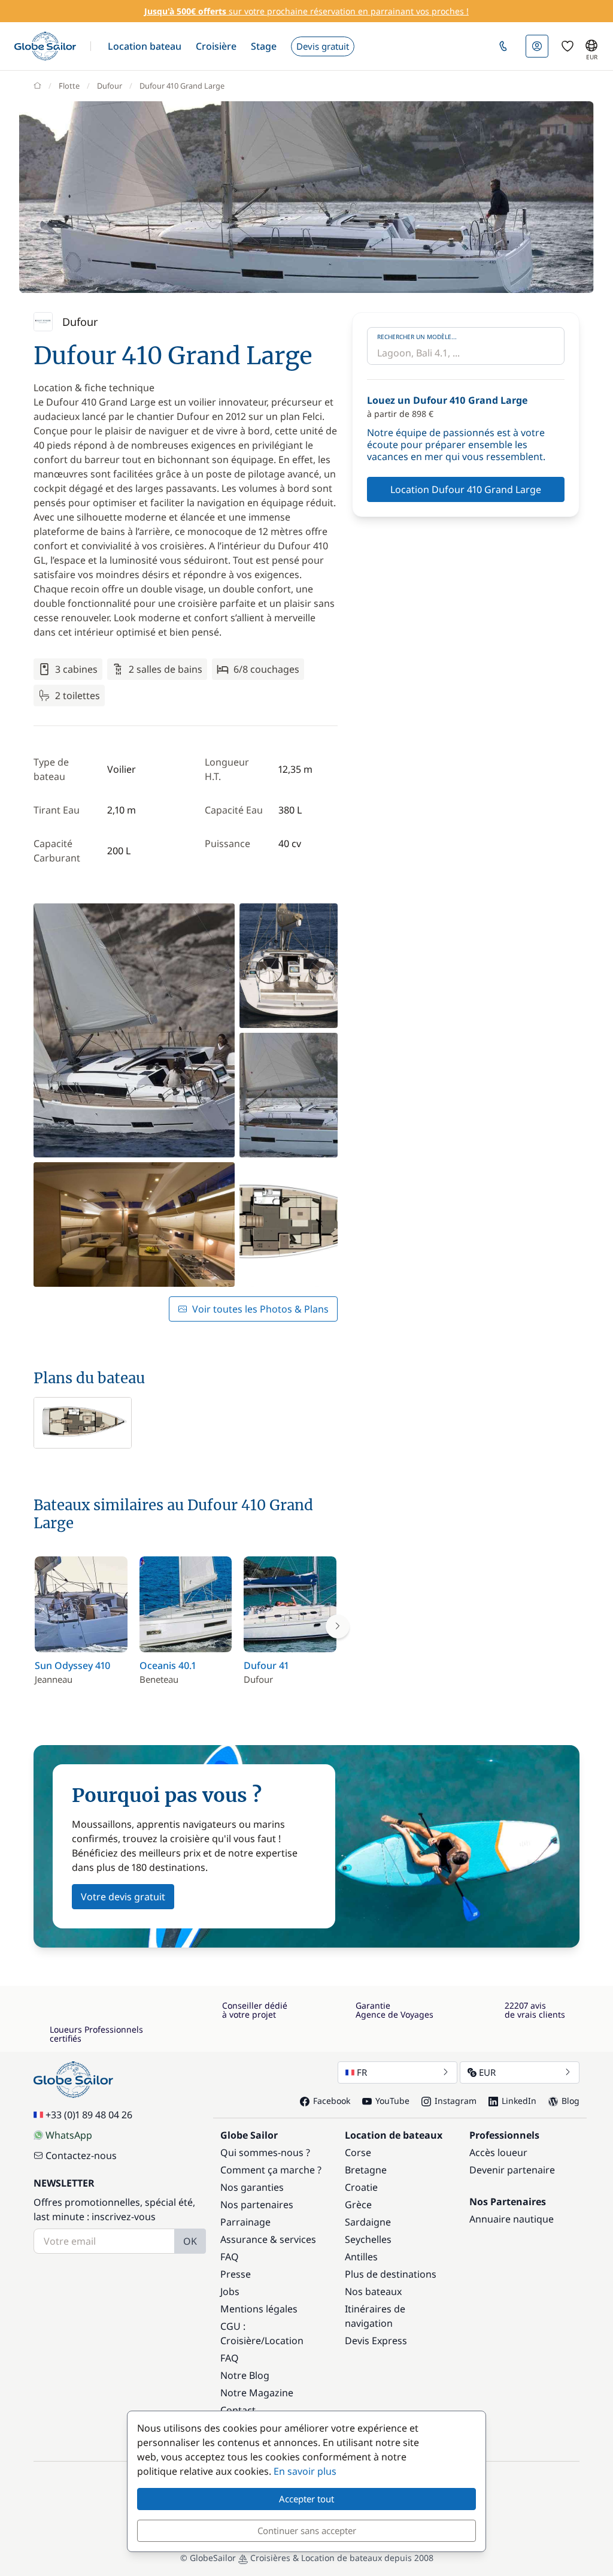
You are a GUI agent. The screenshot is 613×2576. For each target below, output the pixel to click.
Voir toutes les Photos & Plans (260, 1309)
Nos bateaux (373, 2291)
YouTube (392, 2101)
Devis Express (376, 2341)
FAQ (230, 2257)
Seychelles (368, 2239)
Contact (238, 2410)
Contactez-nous (81, 2155)
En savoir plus (305, 2471)
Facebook (332, 2101)
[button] (145, 46)
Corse (358, 2152)
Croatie (361, 2187)
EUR (487, 2072)
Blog (570, 2101)
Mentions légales (259, 2309)
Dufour (110, 86)
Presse (236, 2274)
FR (362, 2072)
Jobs (230, 2291)
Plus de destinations (391, 2274)
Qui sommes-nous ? (265, 2152)
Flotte (69, 86)
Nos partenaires (257, 2205)
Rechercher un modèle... (417, 337)
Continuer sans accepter (307, 2530)
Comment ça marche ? (271, 2170)
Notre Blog (245, 2375)
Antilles (361, 2257)
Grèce (358, 2205)
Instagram (456, 2101)
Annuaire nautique (512, 2219)
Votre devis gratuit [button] (123, 1897)
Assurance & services (268, 2239)
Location (284, 2341)
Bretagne (366, 2170)
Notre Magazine (257, 2393)
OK (190, 2241)
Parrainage (245, 2222)
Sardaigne (368, 2222)
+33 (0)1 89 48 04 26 (89, 2115)
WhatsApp (69, 2135)
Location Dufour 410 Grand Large (466, 489)
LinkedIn (519, 2101)
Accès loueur (498, 2152)
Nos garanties (252, 2187)
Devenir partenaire (512, 2170)
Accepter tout (306, 2499)
